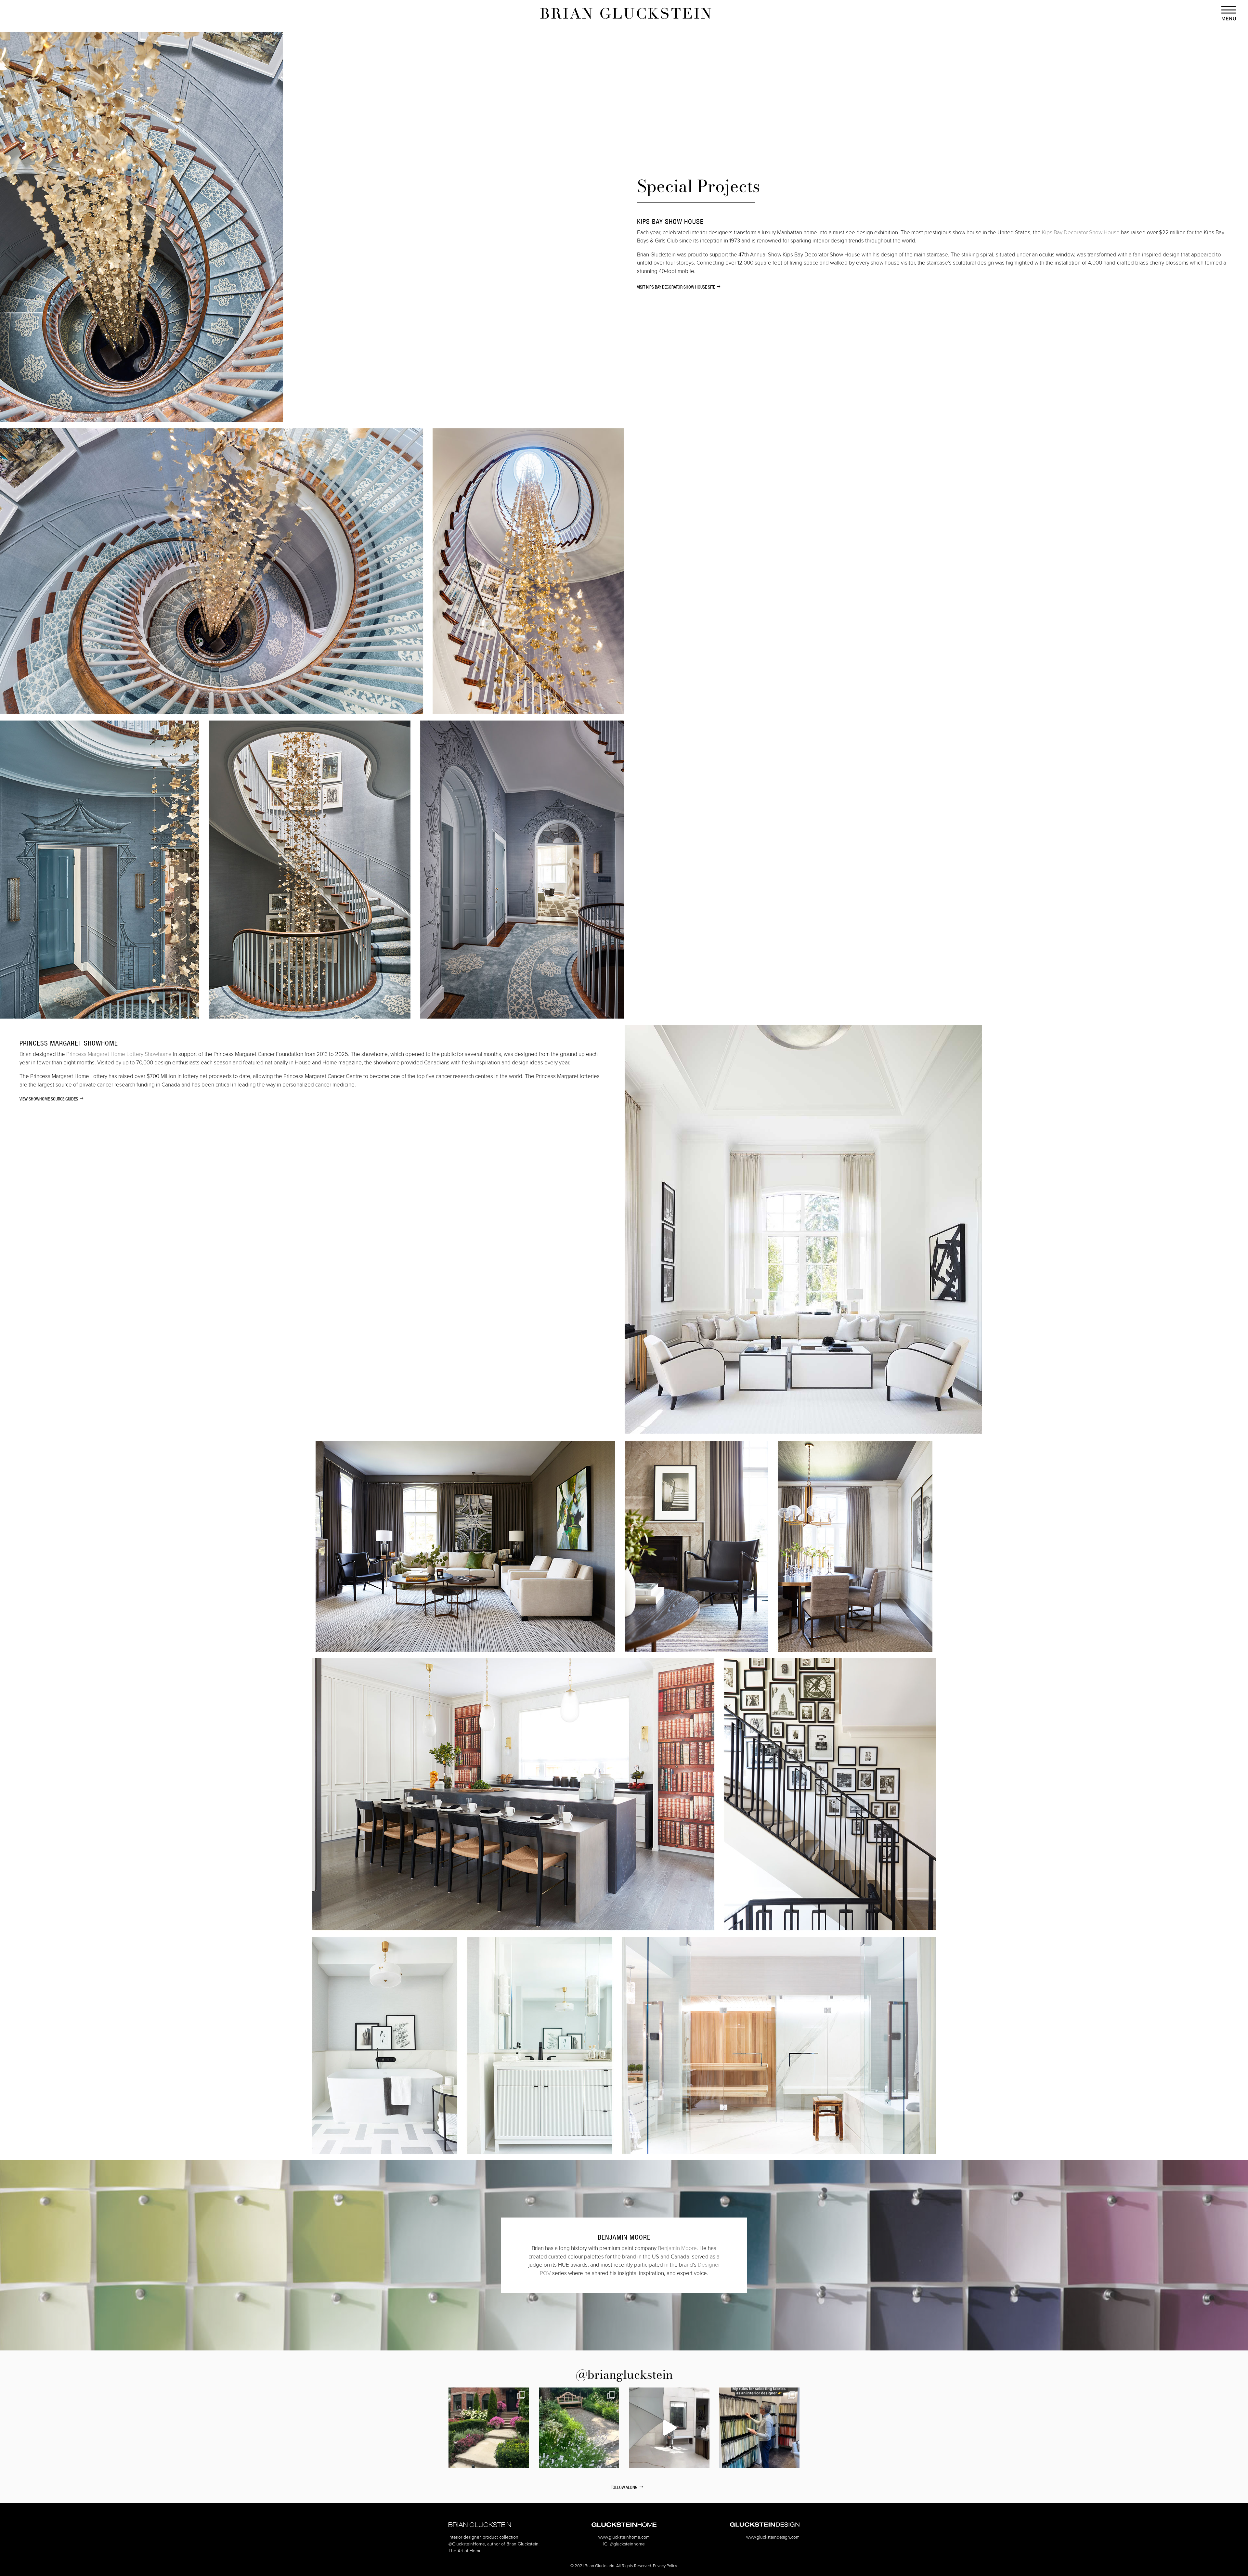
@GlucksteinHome (467, 2544)
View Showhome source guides (49, 1099)
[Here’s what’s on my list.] (669, 2428)
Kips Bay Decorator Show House (1081, 232)
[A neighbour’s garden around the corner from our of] (489, 2428)
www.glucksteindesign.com (773, 2537)
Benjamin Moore (677, 2248)
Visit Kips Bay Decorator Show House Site (676, 287)
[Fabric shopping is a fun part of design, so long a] (760, 2428)
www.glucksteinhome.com (624, 2537)
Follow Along (624, 2487)
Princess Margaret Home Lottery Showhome (119, 1054)
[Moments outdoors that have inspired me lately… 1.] (579, 2428)
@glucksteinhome (627, 2544)
